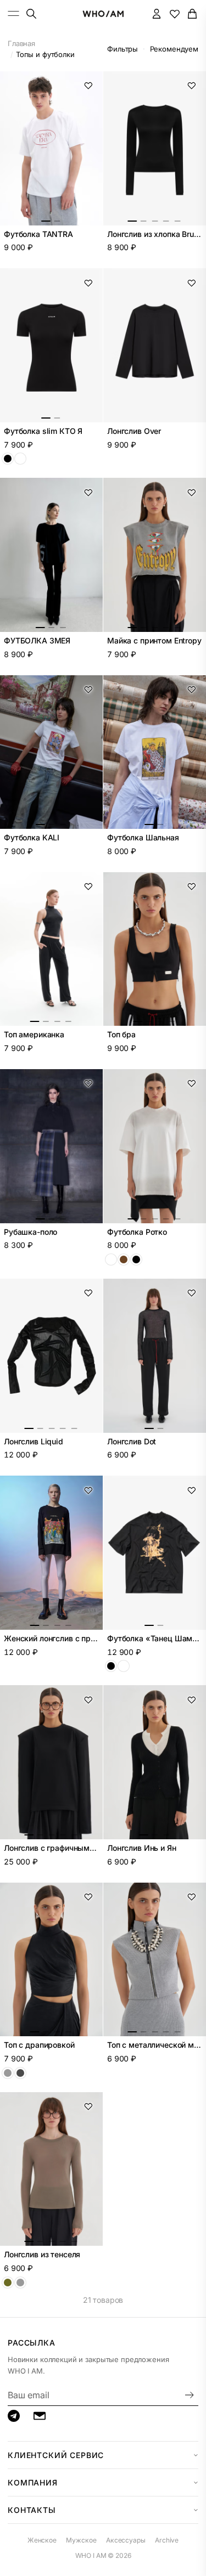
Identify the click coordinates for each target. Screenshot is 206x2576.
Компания (33, 2482)
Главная (21, 43)
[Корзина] (193, 13)
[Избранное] (174, 13)
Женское (42, 2540)
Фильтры (123, 49)
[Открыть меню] (14, 13)
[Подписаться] (190, 2395)
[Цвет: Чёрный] (8, 459)
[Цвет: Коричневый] (124, 1259)
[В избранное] (88, 86)
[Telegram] (14, 2416)
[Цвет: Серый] (20, 2283)
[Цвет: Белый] (20, 459)
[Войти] (157, 13)
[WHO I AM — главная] (103, 14)
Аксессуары (126, 2540)
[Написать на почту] (40, 2416)
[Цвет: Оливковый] (8, 2283)
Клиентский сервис (56, 2455)
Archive (167, 2540)
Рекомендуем (174, 49)
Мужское (81, 2540)
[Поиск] (31, 13)
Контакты (32, 2510)
